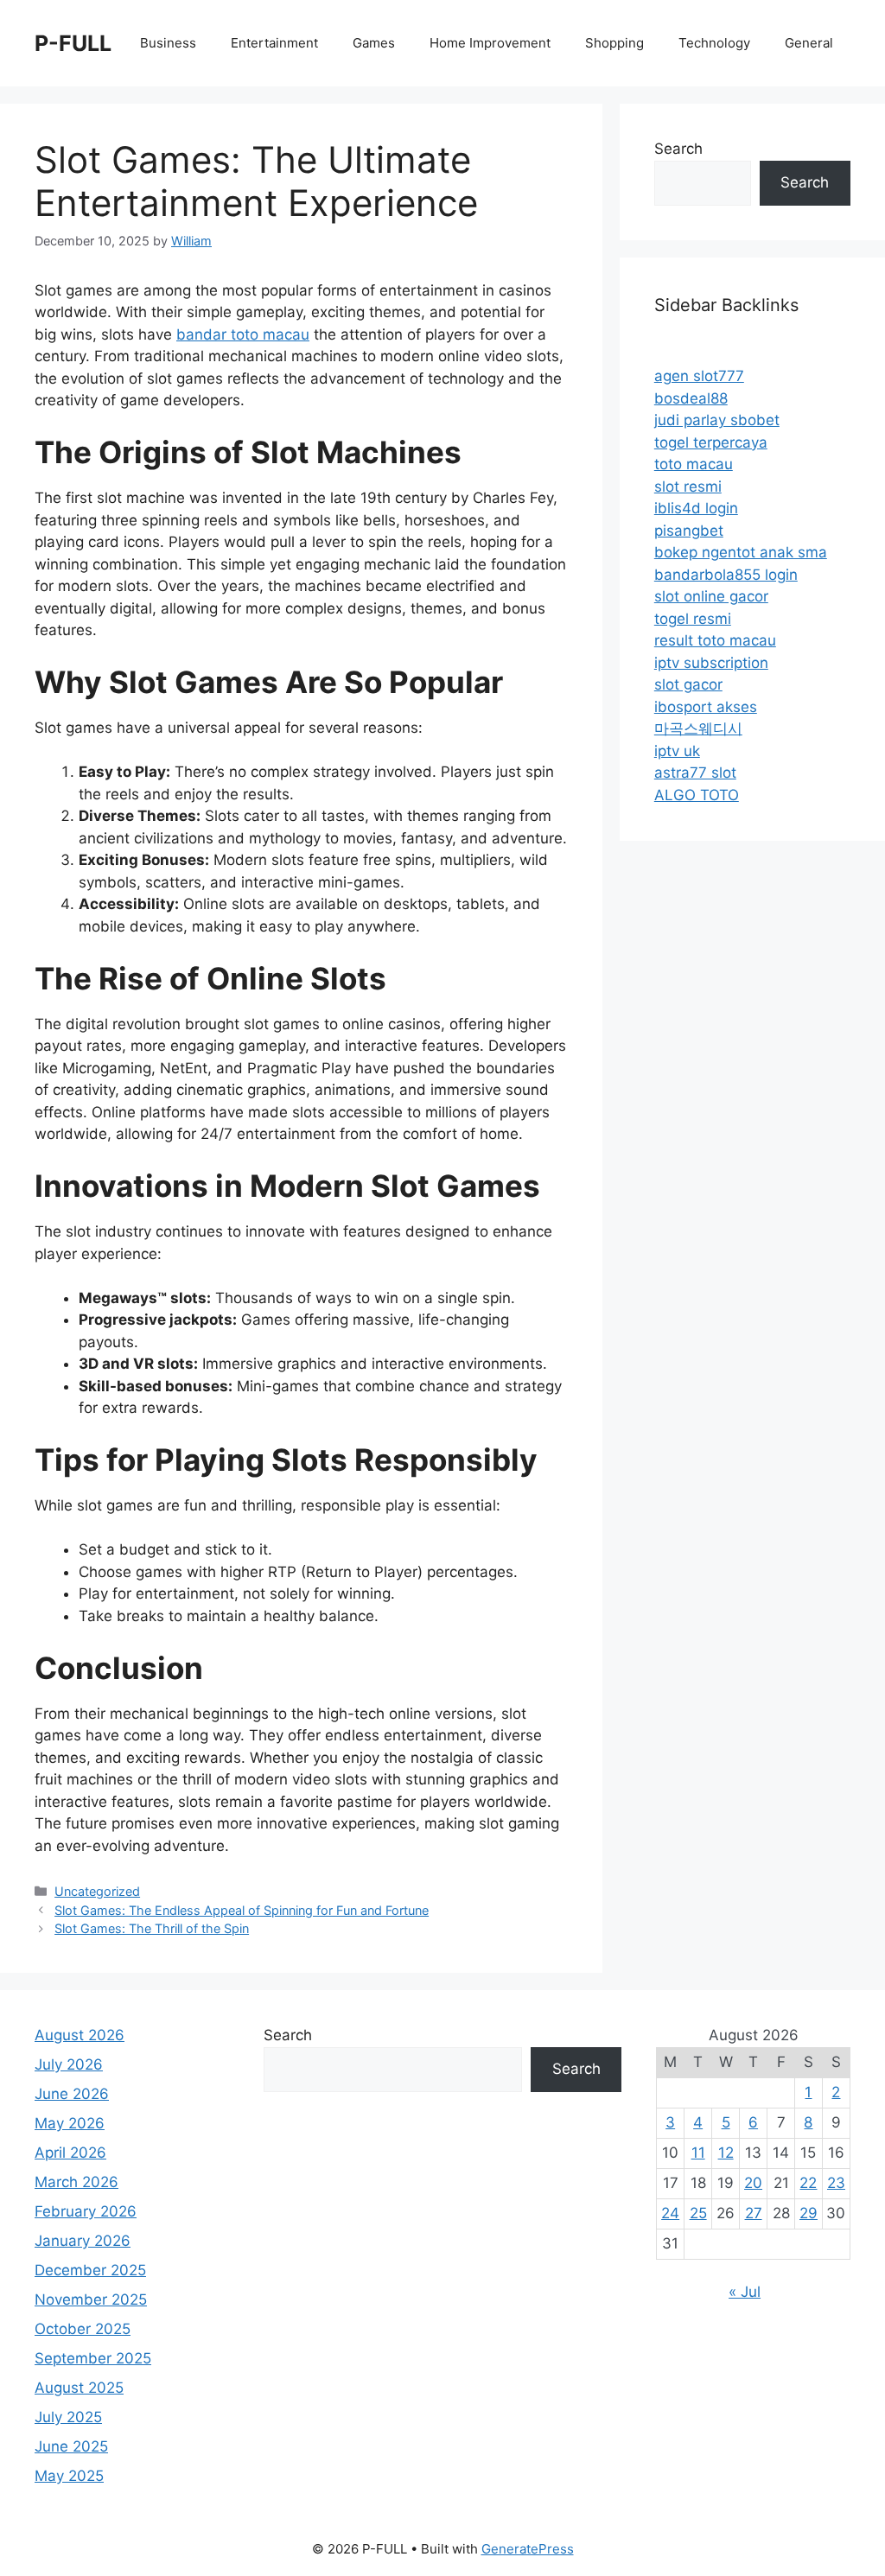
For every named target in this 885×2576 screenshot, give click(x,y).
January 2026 (83, 2241)
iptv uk (677, 751)
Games (374, 43)
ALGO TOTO (697, 795)
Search (678, 149)
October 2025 (83, 2329)
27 (754, 2213)
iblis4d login (696, 508)
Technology (714, 43)
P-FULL (73, 43)
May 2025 (69, 2476)
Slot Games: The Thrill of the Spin (152, 1928)
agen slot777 (699, 376)
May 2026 (70, 2123)
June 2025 (71, 2446)
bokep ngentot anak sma (741, 552)
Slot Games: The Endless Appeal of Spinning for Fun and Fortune (242, 1910)
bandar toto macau (243, 334)
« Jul (745, 2292)
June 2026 (72, 2094)
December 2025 (90, 2270)
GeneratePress (528, 2549)
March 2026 (76, 2182)
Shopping (614, 43)
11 (698, 2153)
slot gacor (688, 684)
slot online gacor (711, 596)
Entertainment (274, 43)
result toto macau (715, 640)
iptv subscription (711, 663)
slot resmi (688, 487)
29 (809, 2213)
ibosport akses (706, 707)
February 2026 (86, 2211)
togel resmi (693, 619)
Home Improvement (490, 43)
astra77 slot (695, 773)
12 (726, 2153)
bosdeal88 (691, 398)
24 (670, 2213)
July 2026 (69, 2064)
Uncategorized (97, 1891)
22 (808, 2183)
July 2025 (68, 2417)
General (809, 43)
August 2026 (80, 2035)
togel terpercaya (711, 442)
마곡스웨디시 (698, 728)
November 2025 (91, 2299)
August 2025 (79, 2388)
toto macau (694, 464)
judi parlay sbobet (717, 420)
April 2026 (70, 2153)
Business (168, 43)
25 (698, 2213)
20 (753, 2183)
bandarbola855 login (726, 575)
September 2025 (93, 2358)
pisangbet (689, 531)
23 (836, 2183)
